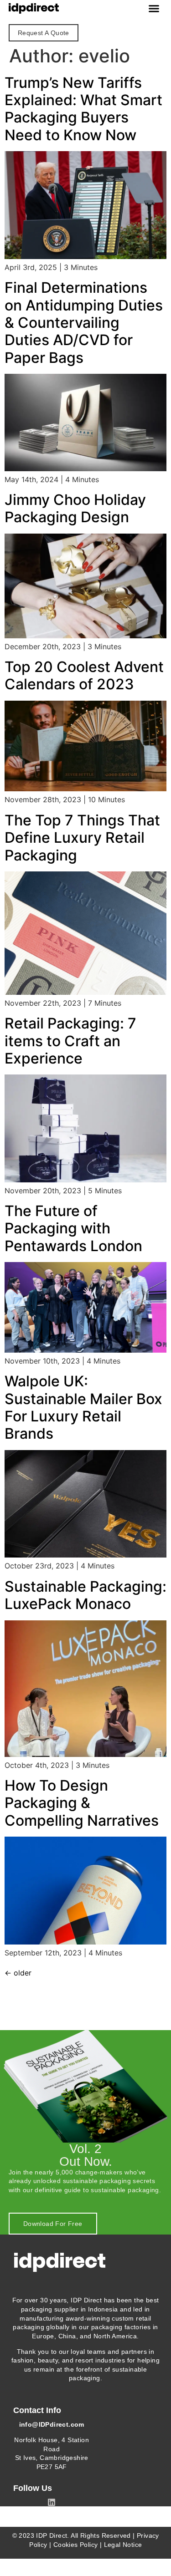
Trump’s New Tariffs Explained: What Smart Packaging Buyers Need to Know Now (83, 109)
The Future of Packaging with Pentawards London (73, 1228)
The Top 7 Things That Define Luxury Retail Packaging (82, 838)
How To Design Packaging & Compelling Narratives (82, 1803)
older (18, 1973)
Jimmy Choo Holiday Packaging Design (75, 508)
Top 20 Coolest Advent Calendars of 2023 (84, 675)
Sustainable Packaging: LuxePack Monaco (85, 1595)
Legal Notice (123, 2545)
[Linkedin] (52, 2502)
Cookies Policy (75, 2545)
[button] (154, 9)
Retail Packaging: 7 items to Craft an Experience (70, 1041)
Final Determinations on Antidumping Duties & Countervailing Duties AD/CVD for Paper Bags (84, 323)
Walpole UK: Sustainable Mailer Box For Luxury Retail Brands (83, 1407)
